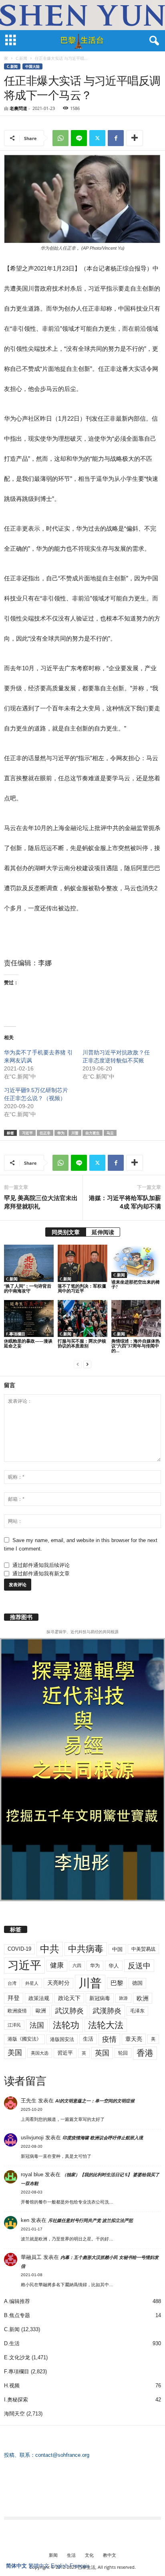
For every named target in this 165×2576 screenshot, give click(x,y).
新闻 (53, 2555)
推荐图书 (21, 1617)
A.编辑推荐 (17, 2301)
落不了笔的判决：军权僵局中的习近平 (82, 1288)
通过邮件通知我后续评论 (41, 1565)
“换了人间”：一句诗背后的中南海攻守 (28, 1288)
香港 (145, 2053)
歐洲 (41, 2011)
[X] (97, 138)
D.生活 (12, 2343)
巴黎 (117, 1983)
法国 (37, 2025)
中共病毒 (86, 1949)
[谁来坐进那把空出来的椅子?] (136, 1261)
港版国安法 (62, 2039)
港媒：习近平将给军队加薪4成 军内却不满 (125, 1202)
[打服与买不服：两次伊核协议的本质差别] (82, 1319)
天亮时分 (58, 1983)
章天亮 (134, 2039)
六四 (77, 1966)
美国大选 (40, 2053)
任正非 (45, 1133)
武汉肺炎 (69, 2011)
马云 (110, 1133)
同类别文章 (66, 1232)
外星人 (32, 1983)
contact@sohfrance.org (62, 2455)
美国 (15, 2053)
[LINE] (79, 138)
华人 (114, 1966)
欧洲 (143, 1998)
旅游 (123, 1998)
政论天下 (69, 1998)
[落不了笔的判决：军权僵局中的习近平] (82, 1263)
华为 (61, 1133)
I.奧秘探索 (16, 2400)
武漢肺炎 (107, 2011)
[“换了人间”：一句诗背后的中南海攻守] (29, 1263)
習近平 (65, 2053)
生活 (88, 2039)
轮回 (123, 2053)
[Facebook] (116, 138)
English (59, 2566)
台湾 (12, 1983)
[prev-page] (78, 1364)
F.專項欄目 (16, 1334)
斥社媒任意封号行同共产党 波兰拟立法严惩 (91, 2220)
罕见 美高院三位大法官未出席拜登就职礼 (41, 1202)
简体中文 (16, 2566)
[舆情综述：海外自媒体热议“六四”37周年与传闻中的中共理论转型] (136, 1319)
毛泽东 (137, 2011)
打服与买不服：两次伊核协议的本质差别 (82, 1343)
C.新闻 (21, 58)
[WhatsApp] (60, 138)
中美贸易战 (143, 1949)
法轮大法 (106, 2025)
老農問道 (18, 108)
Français (80, 2566)
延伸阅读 (103, 1232)
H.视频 (12, 2386)
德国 (137, 1983)
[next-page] (87, 1364)
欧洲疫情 (17, 2011)
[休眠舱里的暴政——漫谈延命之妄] (29, 1319)
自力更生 (93, 1133)
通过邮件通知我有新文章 (41, 1574)
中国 (117, 1949)
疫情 (109, 2039)
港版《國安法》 (24, 2039)
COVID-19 (19, 1949)
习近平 (27, 1133)
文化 (89, 2555)
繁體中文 (39, 2566)
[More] (135, 138)
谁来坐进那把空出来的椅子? (136, 1284)
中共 (50, 1949)
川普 (75, 1133)
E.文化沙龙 (17, 2357)
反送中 (139, 1966)
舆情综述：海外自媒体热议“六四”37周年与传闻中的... (136, 1346)
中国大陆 (32, 66)
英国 (102, 2053)
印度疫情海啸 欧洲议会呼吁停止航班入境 (103, 2138)
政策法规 (39, 1998)
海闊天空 (14, 2414)
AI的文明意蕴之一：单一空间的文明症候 (95, 2101)
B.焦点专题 (17, 2315)
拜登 (14, 1998)
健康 (57, 1965)
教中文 (110, 2555)
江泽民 (14, 2025)
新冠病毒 (100, 1998)
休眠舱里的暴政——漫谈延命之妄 (28, 1343)
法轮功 (66, 2025)
